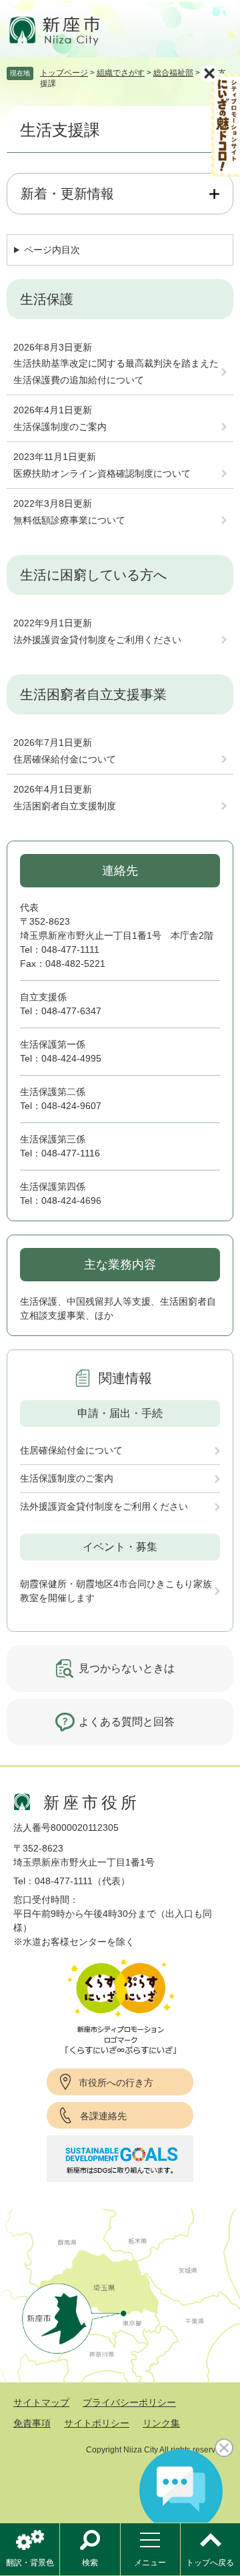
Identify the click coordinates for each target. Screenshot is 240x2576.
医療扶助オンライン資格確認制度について (102, 473)
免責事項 (32, 2423)
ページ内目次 (52, 250)
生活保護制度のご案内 (60, 427)
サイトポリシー (97, 2423)
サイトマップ (41, 2402)
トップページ (64, 73)
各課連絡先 (103, 2116)
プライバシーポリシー (129, 2402)
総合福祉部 (173, 73)
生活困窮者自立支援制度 (65, 806)
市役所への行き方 (116, 2083)
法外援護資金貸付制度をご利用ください (97, 640)
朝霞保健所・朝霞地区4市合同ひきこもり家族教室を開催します (116, 1591)
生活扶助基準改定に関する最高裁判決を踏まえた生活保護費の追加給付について (116, 372)
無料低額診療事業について (69, 520)
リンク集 (161, 2423)
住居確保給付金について (65, 759)
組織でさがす (121, 73)
